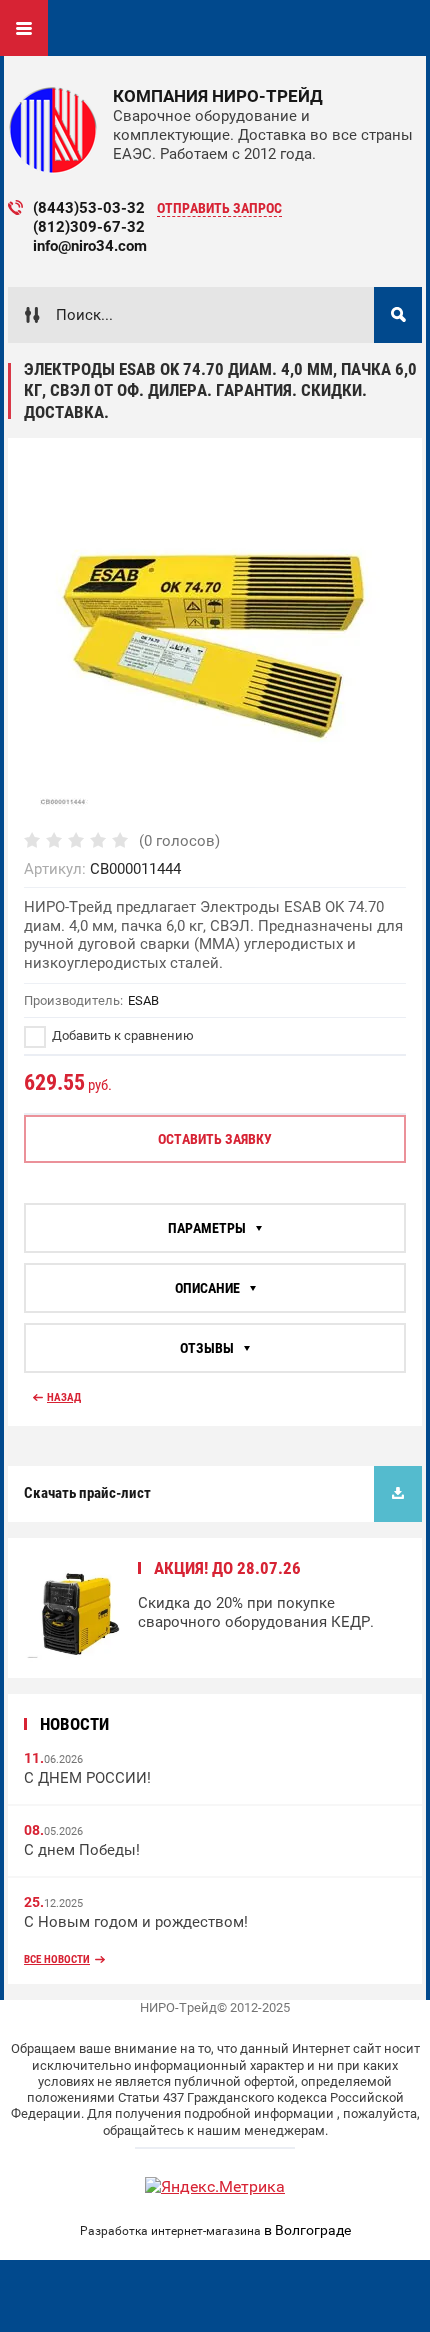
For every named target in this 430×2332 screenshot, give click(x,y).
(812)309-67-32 (89, 227)
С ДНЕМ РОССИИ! (87, 1778)
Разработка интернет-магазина (170, 2231)
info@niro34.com (90, 246)
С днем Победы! (82, 1850)
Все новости (57, 1959)
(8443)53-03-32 (89, 208)
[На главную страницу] (53, 130)
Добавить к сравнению (121, 1035)
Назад (64, 1397)
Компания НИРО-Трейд (218, 96)
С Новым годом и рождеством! (136, 1922)
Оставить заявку (215, 1139)
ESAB (143, 1000)
